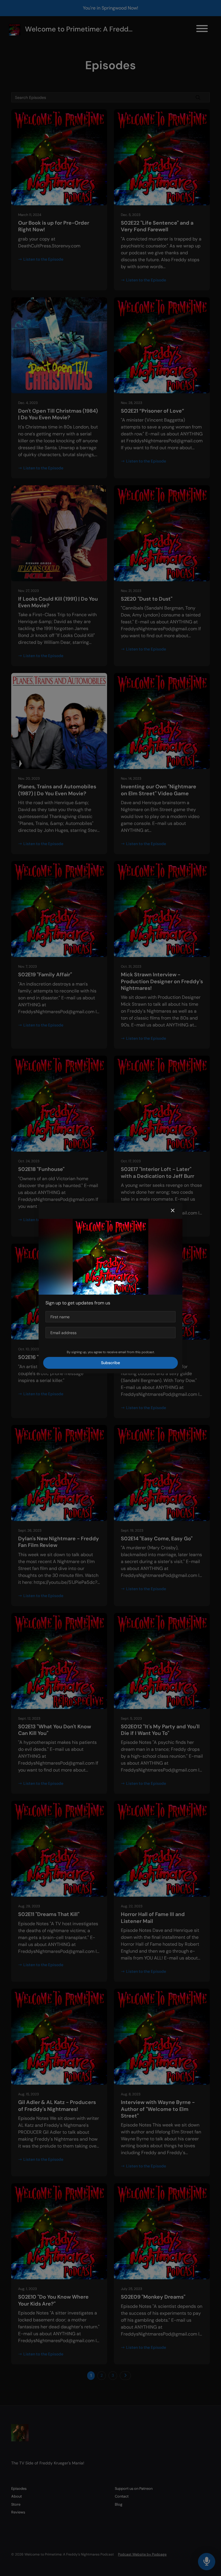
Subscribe (110, 1363)
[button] (173, 1211)
